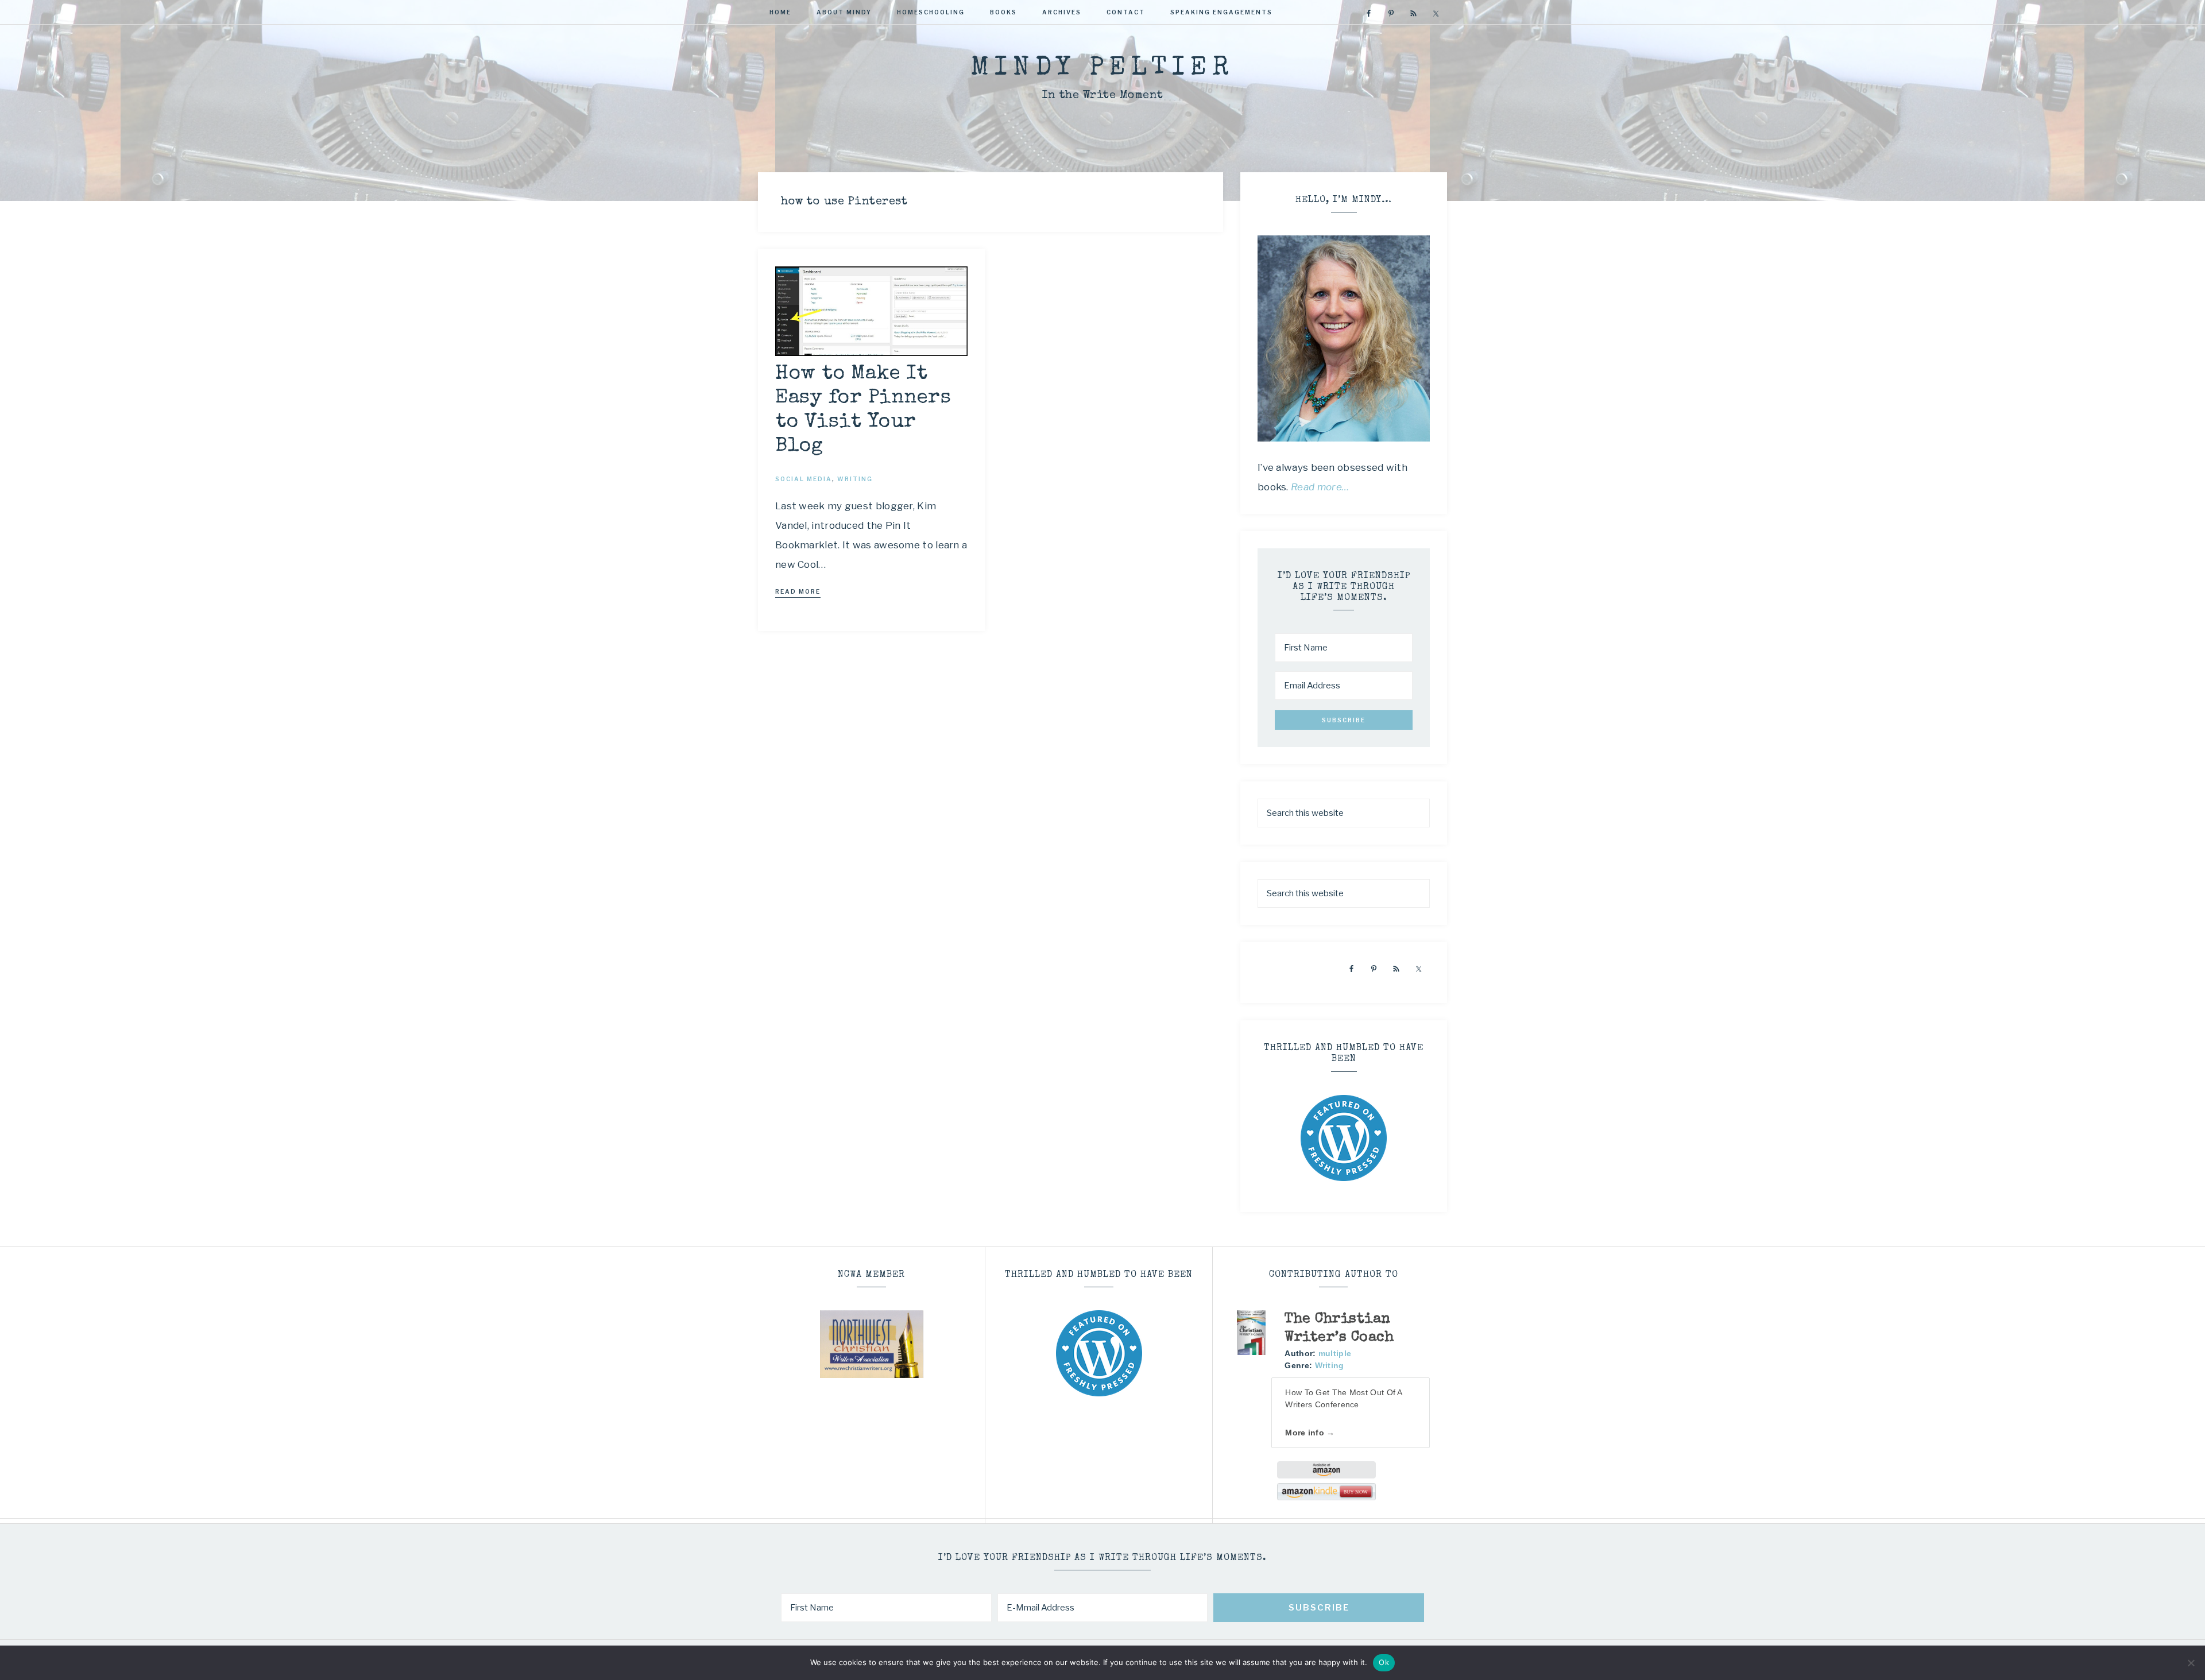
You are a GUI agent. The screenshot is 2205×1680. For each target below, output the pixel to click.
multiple (1335, 1353)
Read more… (1320, 487)
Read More (798, 591)
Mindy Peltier (1102, 69)
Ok (1384, 1662)
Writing (1330, 1365)
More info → (1310, 1433)
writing (855, 479)
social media (804, 479)
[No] (2191, 1663)
